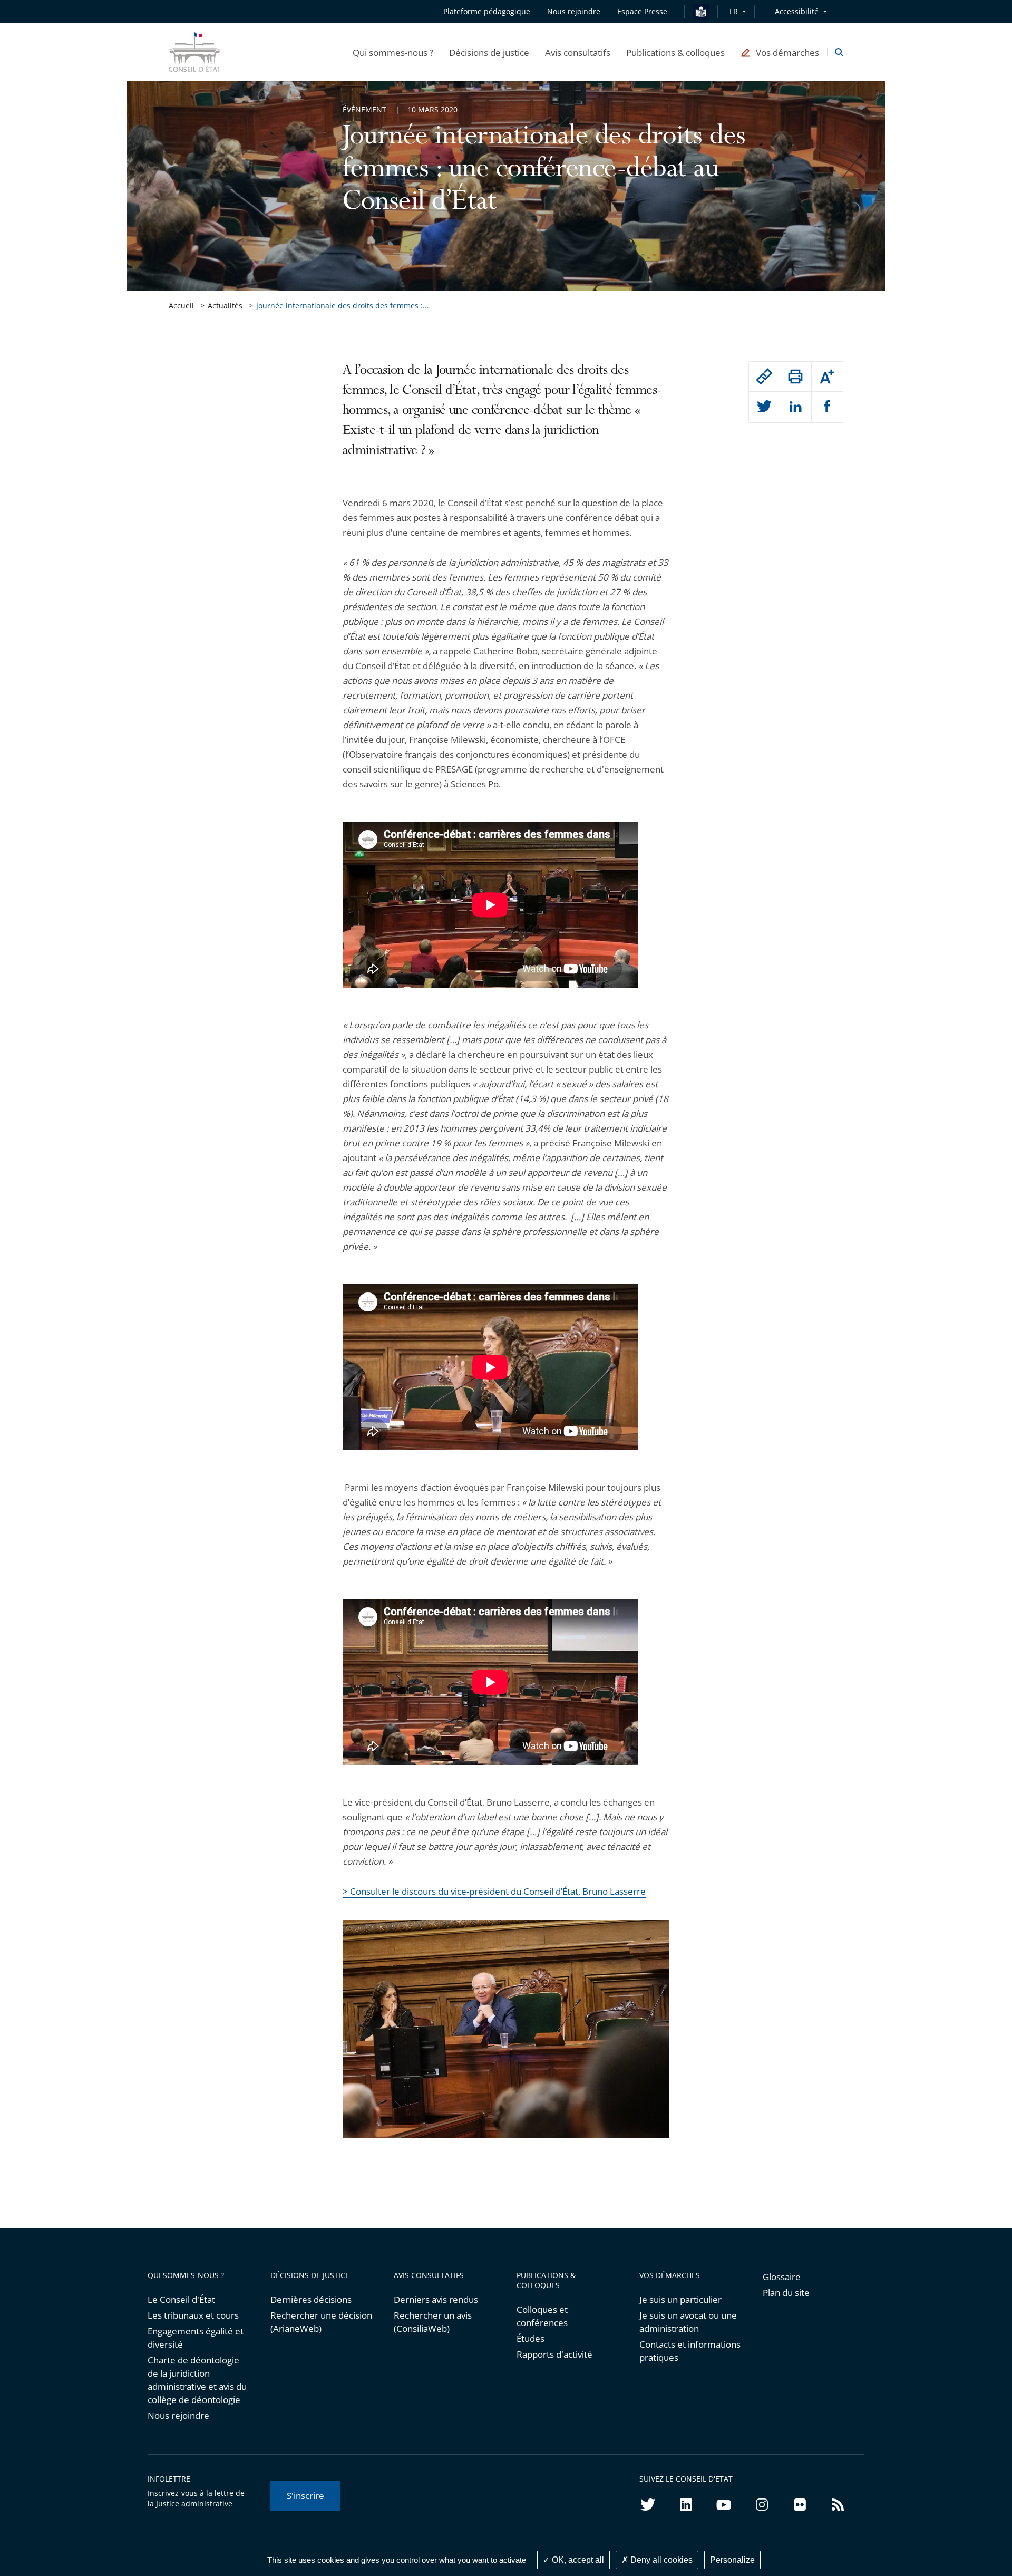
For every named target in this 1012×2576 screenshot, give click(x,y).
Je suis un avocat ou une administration (688, 2322)
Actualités (225, 306)
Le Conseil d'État (181, 2299)
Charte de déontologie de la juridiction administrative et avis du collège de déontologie (197, 2380)
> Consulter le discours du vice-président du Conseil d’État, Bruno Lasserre (494, 1891)
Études (531, 2338)
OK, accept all (577, 2560)
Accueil (181, 306)
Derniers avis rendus (436, 2299)
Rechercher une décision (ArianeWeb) (321, 2322)
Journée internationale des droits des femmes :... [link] (343, 306)
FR (734, 11)
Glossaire (782, 2277)
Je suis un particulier (680, 2299)
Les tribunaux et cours (193, 2315)
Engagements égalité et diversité (196, 2338)
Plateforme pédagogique (487, 11)
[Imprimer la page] (795, 377)
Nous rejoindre (178, 2415)
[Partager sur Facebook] (827, 407)
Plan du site (786, 2293)
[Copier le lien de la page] (764, 377)
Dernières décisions (311, 2299)
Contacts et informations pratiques (690, 2351)
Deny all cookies (660, 2560)
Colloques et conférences (542, 2316)
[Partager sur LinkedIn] (795, 407)
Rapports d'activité (554, 2354)
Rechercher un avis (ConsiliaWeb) (433, 2322)
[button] (393, 52)
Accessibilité (797, 11)
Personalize (732, 2560)
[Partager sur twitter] (764, 407)
